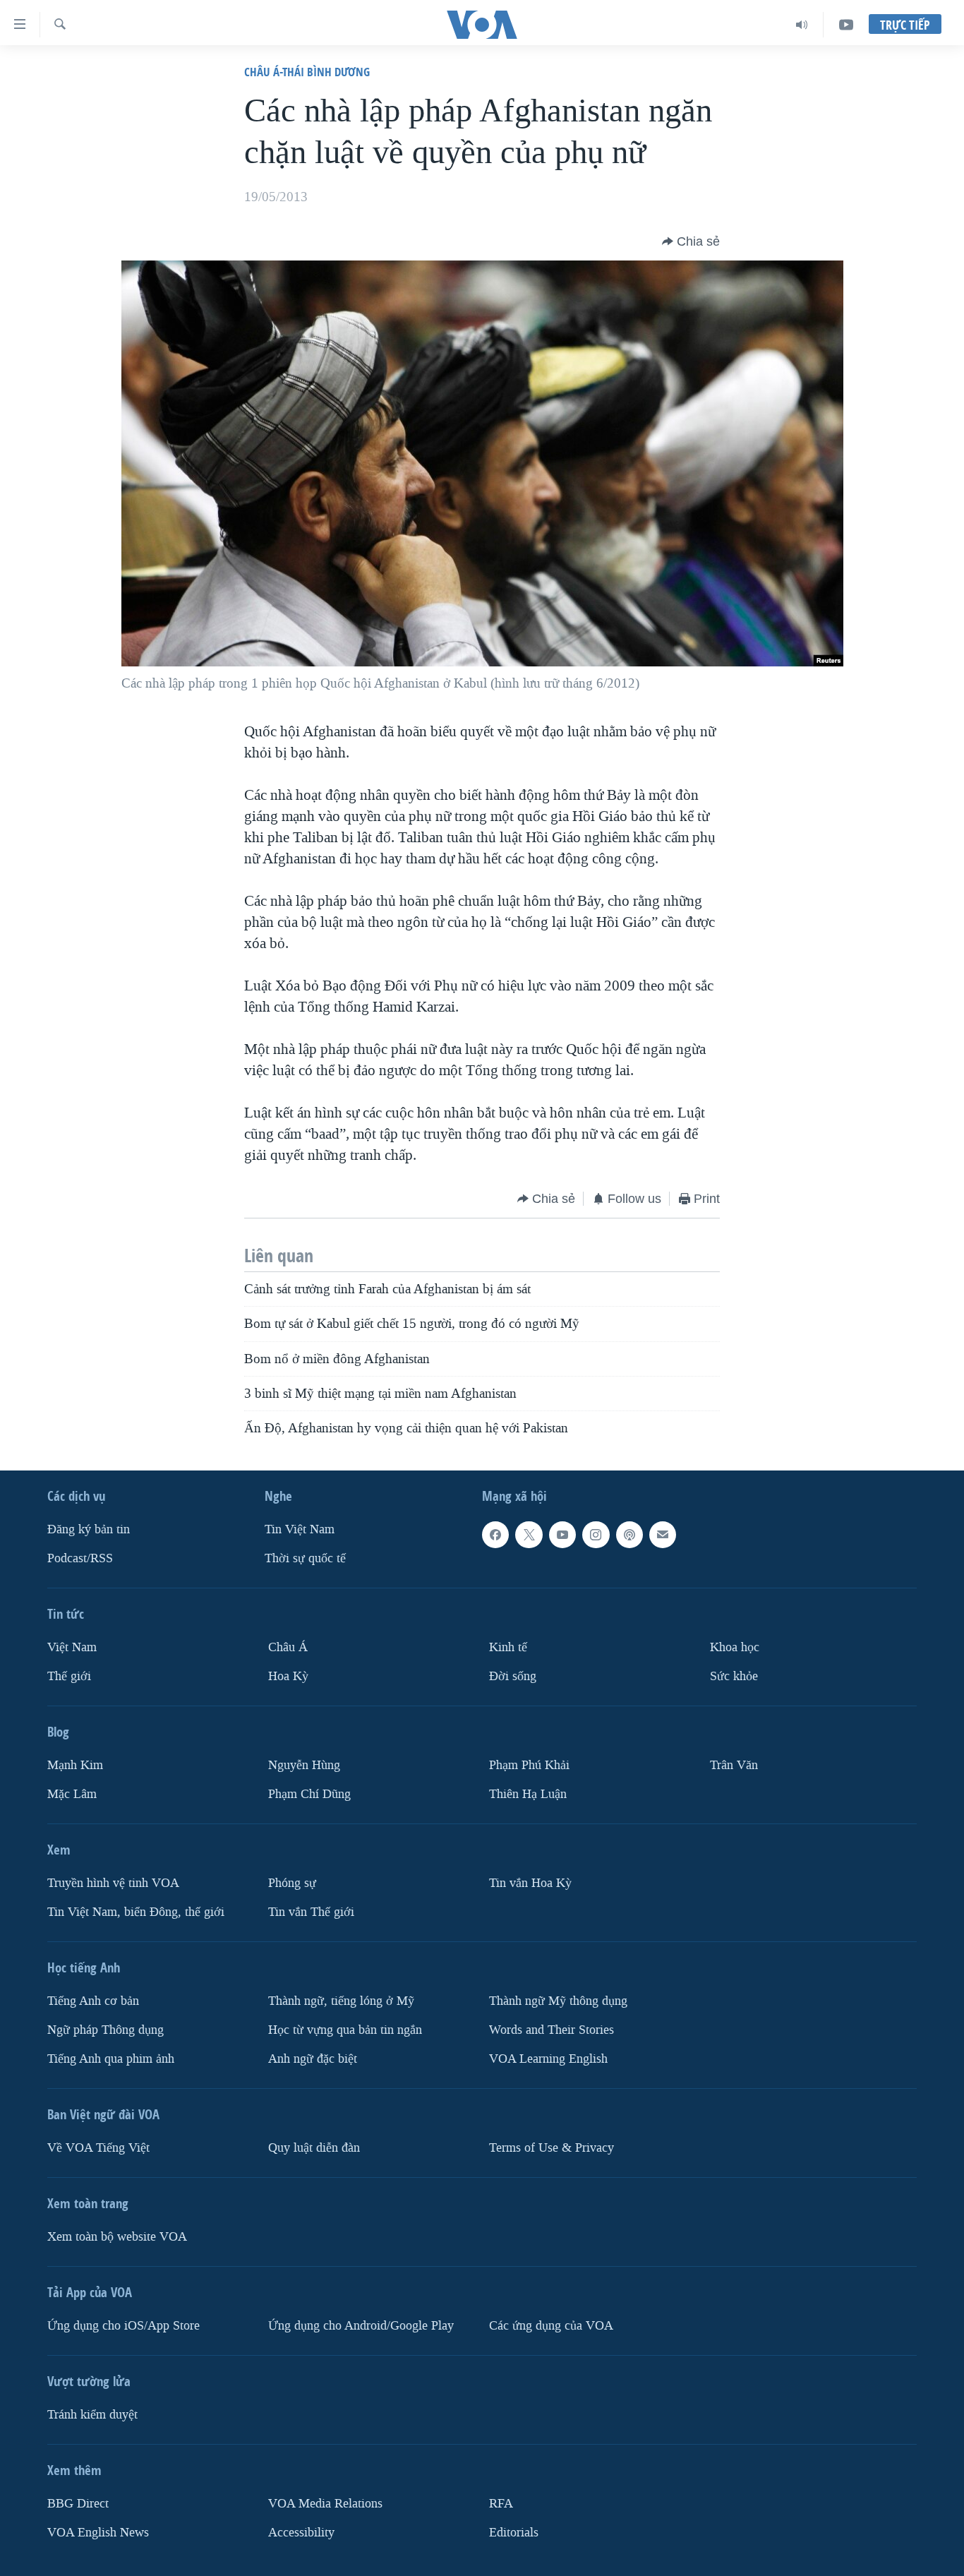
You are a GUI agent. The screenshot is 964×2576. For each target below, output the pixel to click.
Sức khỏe (734, 1676)
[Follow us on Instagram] (596, 1535)
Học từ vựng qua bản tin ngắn (345, 2030)
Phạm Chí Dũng (309, 1794)
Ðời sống (513, 1676)
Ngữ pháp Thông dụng (106, 2030)
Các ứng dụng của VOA (551, 2326)
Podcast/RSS (80, 1558)
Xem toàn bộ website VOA (117, 2237)
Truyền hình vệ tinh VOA (113, 1883)
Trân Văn (734, 1765)
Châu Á (288, 1647)
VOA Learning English (548, 2059)
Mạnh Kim (75, 1765)
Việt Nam (72, 1647)
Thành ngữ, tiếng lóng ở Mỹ (341, 2001)
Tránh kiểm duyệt (92, 2415)
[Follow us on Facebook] (495, 1535)
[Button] (691, 241)
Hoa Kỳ (288, 1676)
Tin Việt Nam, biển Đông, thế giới (136, 1912)
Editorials (514, 2533)
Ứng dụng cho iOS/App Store (123, 2326)
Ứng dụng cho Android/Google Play (361, 2326)
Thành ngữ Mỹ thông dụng (558, 2001)
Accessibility (301, 2533)
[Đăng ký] (663, 1535)
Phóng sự (292, 1883)
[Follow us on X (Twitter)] (529, 1535)
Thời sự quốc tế (305, 1558)
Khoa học (735, 1647)
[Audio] (802, 25)
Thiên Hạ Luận (528, 1794)
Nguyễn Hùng (304, 1765)
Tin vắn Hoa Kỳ (530, 1883)
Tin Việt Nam (300, 1530)
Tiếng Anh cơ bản (93, 2001)
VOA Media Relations (325, 2504)
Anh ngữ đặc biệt (313, 2059)
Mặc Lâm (72, 1794)
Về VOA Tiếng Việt (98, 2148)
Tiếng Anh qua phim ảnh (111, 2059)
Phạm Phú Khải (529, 1765)
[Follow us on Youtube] (562, 1535)
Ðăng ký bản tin (89, 1530)
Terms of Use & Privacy (552, 2148)
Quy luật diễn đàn (314, 2148)
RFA (501, 2504)
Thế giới (69, 1676)
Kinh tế (508, 1647)
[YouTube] (846, 25)
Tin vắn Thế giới (311, 1912)
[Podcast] (629, 1535)
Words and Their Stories (552, 2030)
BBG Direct (78, 2504)
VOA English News (98, 2533)
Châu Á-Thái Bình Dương (307, 72)
